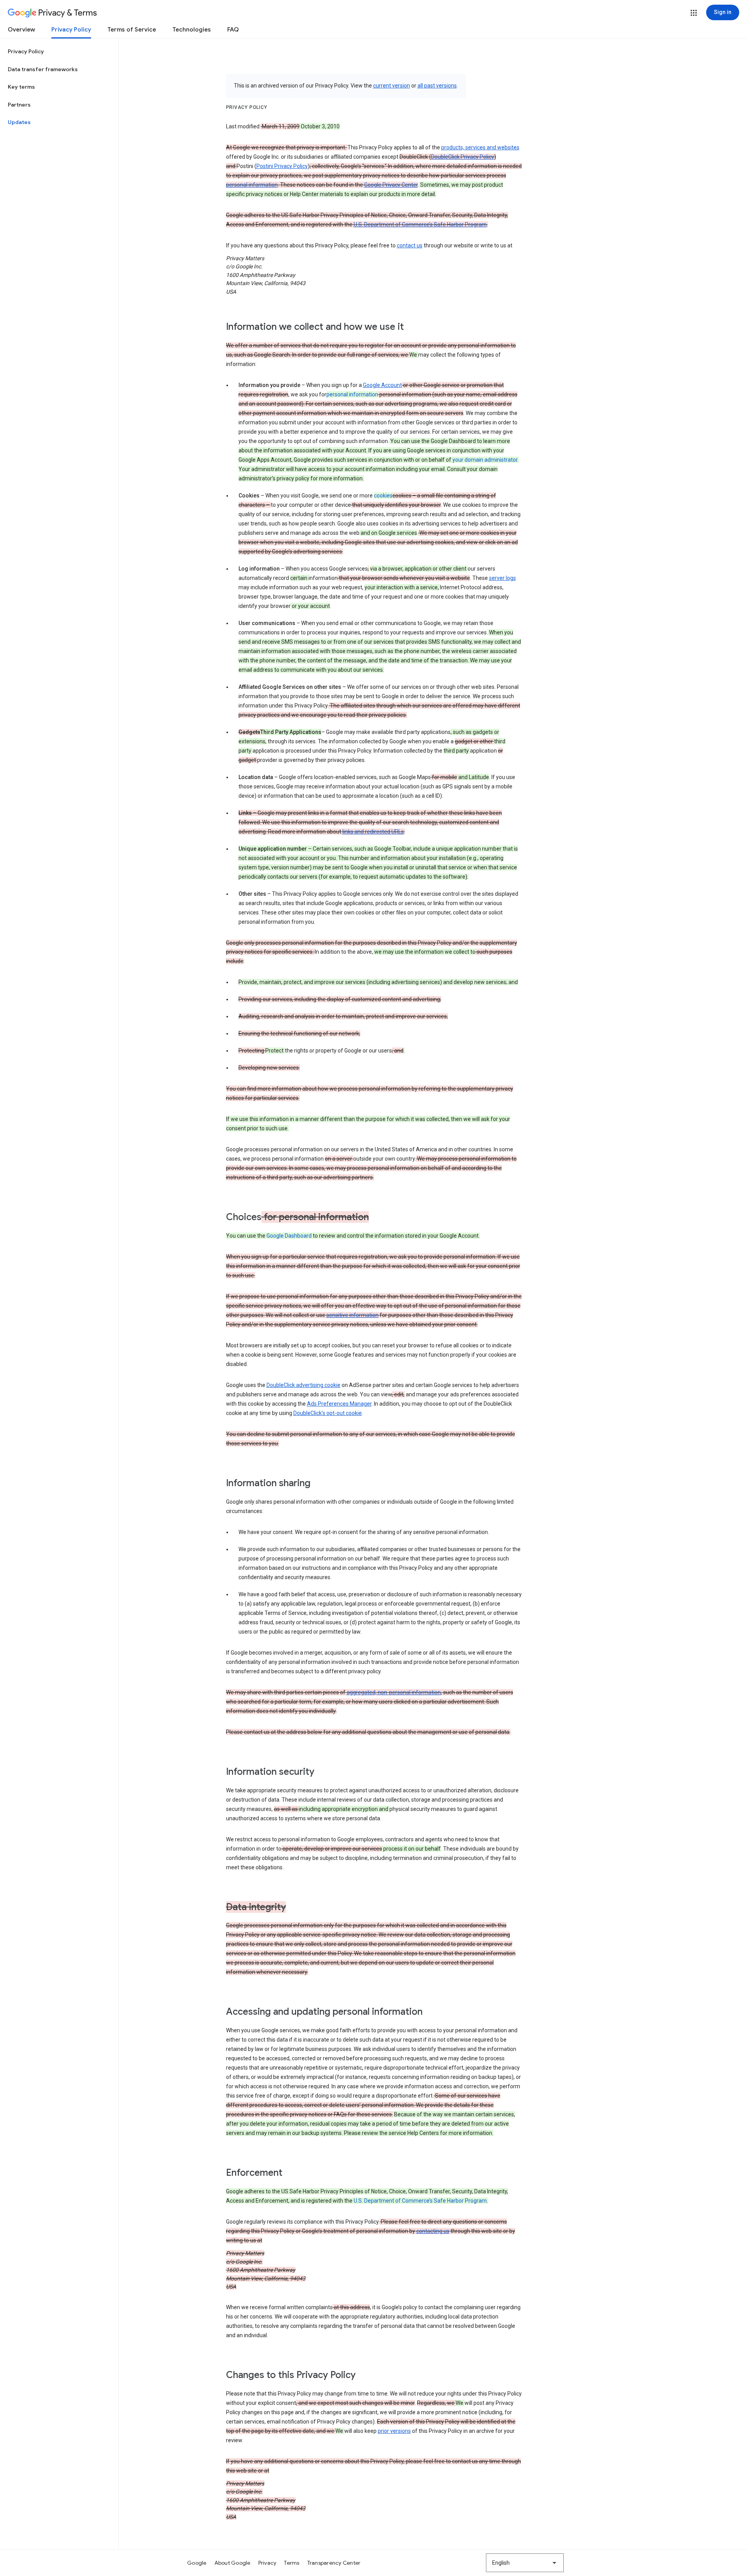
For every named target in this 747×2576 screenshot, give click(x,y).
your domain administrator (485, 460)
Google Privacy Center (391, 185)
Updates (19, 122)
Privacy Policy (71, 30)
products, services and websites (480, 147)
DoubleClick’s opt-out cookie (328, 1413)
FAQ (233, 30)
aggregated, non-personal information (394, 1692)
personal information (252, 185)
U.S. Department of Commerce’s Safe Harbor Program (420, 224)
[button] (694, 13)
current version (392, 86)
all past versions (437, 86)
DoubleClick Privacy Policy (463, 157)
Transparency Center (334, 2563)
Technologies (192, 30)
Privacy (267, 2563)
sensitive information (352, 1315)
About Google (232, 2563)
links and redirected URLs (373, 832)
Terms (292, 2563)
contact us (410, 245)
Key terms (21, 87)
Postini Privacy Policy (282, 166)
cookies (383, 496)
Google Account (382, 385)
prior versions (394, 2431)
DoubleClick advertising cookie (303, 1385)
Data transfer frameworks (43, 69)
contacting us (433, 2231)
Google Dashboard (289, 1236)
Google (197, 2563)
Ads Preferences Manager (339, 1404)
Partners (19, 105)
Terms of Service (132, 30)
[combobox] (525, 2563)
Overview (21, 30)
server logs (502, 578)
